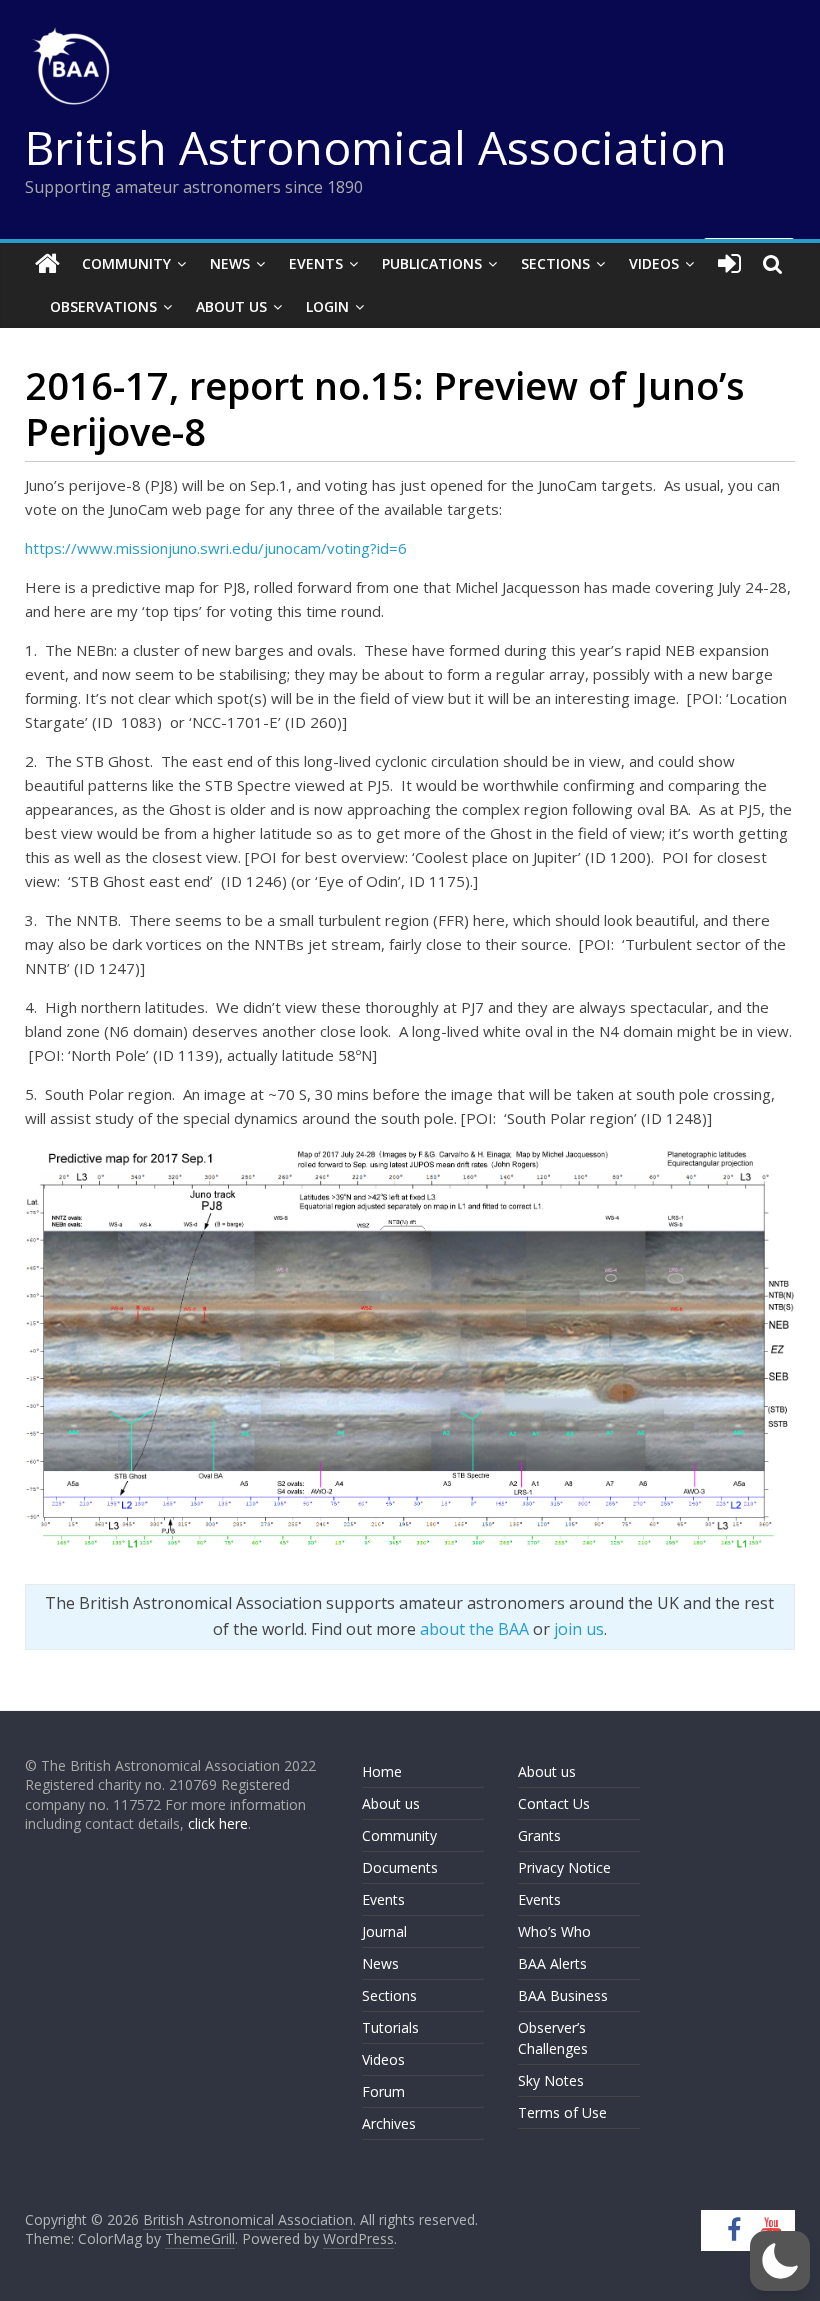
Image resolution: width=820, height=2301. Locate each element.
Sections (555, 263)
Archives (389, 2123)
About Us (231, 306)
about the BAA (474, 1629)
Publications (432, 263)
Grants (539, 1835)
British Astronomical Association (376, 147)
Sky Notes (551, 2080)
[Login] (729, 264)
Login (327, 306)
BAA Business (563, 1995)
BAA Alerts (552, 1963)
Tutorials (390, 2027)
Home (382, 1771)
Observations (103, 306)
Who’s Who (554, 1931)
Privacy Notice (564, 1867)
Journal (384, 1931)
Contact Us (554, 1803)
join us (579, 1629)
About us (391, 1803)
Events (316, 263)
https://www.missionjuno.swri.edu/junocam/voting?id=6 (216, 548)
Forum (383, 2091)
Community (126, 263)
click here (218, 1823)
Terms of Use (562, 2112)
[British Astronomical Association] (47, 264)
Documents (400, 1867)
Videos (654, 263)
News (230, 263)
